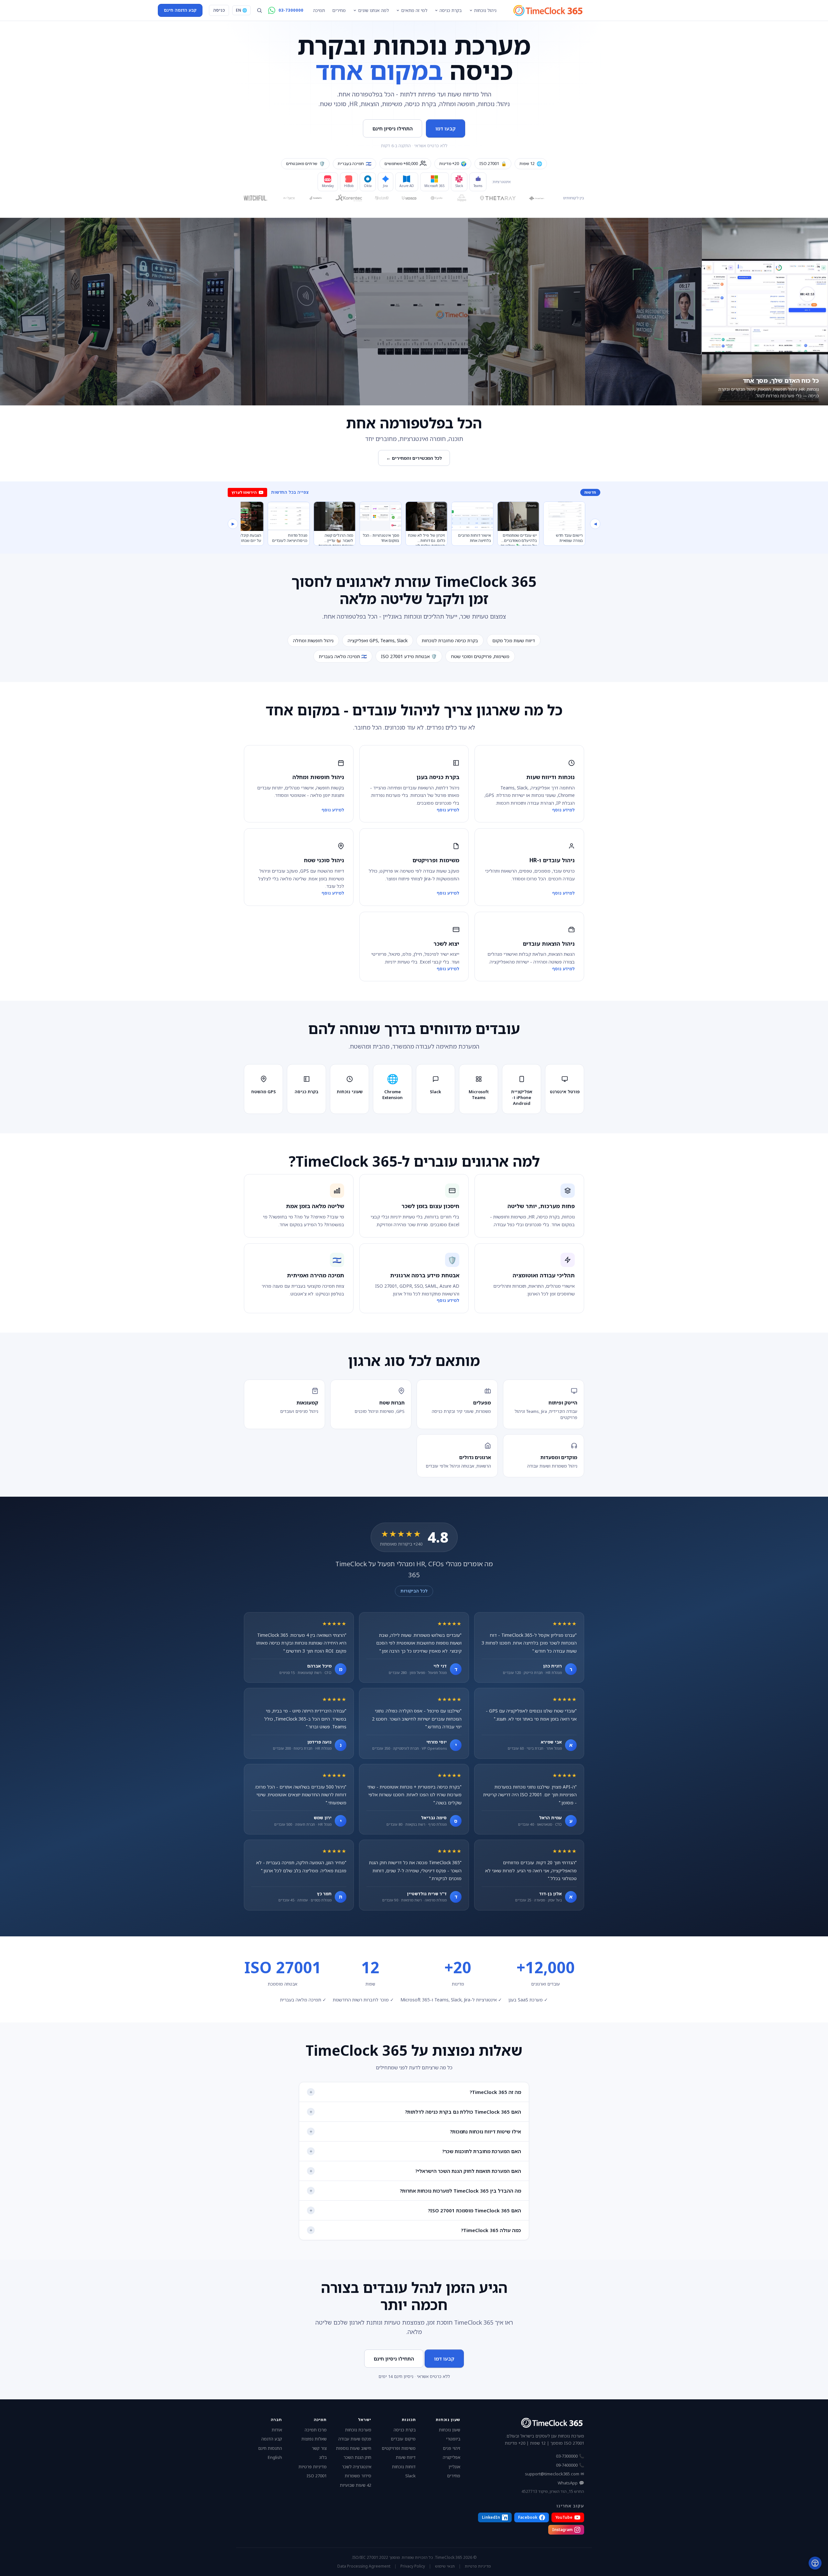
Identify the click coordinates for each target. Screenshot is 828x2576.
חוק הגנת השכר (357, 2457)
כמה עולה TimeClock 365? (491, 2230)
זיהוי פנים (452, 2448)
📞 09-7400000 (570, 2465)
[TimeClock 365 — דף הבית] (548, 10)
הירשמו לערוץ (244, 492)
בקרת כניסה (451, 10)
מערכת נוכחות (358, 2430)
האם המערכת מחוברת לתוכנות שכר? (482, 2151)
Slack (410, 2476)
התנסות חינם (270, 2448)
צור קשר (319, 2448)
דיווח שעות (406, 2457)
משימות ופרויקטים (399, 2448)
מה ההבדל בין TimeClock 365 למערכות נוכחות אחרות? (460, 2191)
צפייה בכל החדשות (290, 492)
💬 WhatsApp (571, 2483)
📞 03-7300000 (570, 2456)
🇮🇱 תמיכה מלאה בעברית (343, 656)
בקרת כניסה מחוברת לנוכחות (450, 640)
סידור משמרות (358, 2476)
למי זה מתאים (414, 10)
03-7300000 (291, 10)
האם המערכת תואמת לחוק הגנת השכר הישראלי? (468, 2171)
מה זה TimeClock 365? (495, 2092)
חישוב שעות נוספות (354, 2448)
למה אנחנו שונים (373, 10)
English (275, 2457)
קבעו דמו (446, 128)
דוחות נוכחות (404, 2467)
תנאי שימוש (445, 2566)
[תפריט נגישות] (815, 2563)
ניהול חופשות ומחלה (313, 640)
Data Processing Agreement (364, 2566)
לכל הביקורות (414, 1591)
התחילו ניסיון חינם (392, 128)
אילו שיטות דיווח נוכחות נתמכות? (485, 2131)
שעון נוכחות (450, 2430)
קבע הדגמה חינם (180, 10)
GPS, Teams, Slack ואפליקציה (378, 640)
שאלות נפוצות (314, 2439)
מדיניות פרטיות (313, 2467)
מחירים (339, 10)
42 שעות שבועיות (356, 2485)
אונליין (454, 2467)
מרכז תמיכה (316, 2430)
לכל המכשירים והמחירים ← (414, 458)
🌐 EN (241, 10)
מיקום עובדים (403, 2439)
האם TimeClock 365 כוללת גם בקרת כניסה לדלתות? (463, 2112)
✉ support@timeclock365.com (555, 2474)
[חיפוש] (259, 10)
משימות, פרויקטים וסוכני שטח (480, 656)
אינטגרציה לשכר (357, 2467)
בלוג (323, 2457)
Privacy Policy (413, 2566)
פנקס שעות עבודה (355, 2439)
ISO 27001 (317, 2476)
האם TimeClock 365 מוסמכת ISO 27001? (474, 2210)
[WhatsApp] (272, 10)
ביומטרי (453, 2439)
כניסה (219, 10)
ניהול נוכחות (485, 10)
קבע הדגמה (272, 2439)
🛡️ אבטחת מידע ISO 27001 (409, 656)
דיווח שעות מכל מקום (514, 640)
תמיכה (319, 10)
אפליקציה (452, 2457)
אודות (277, 2430)
